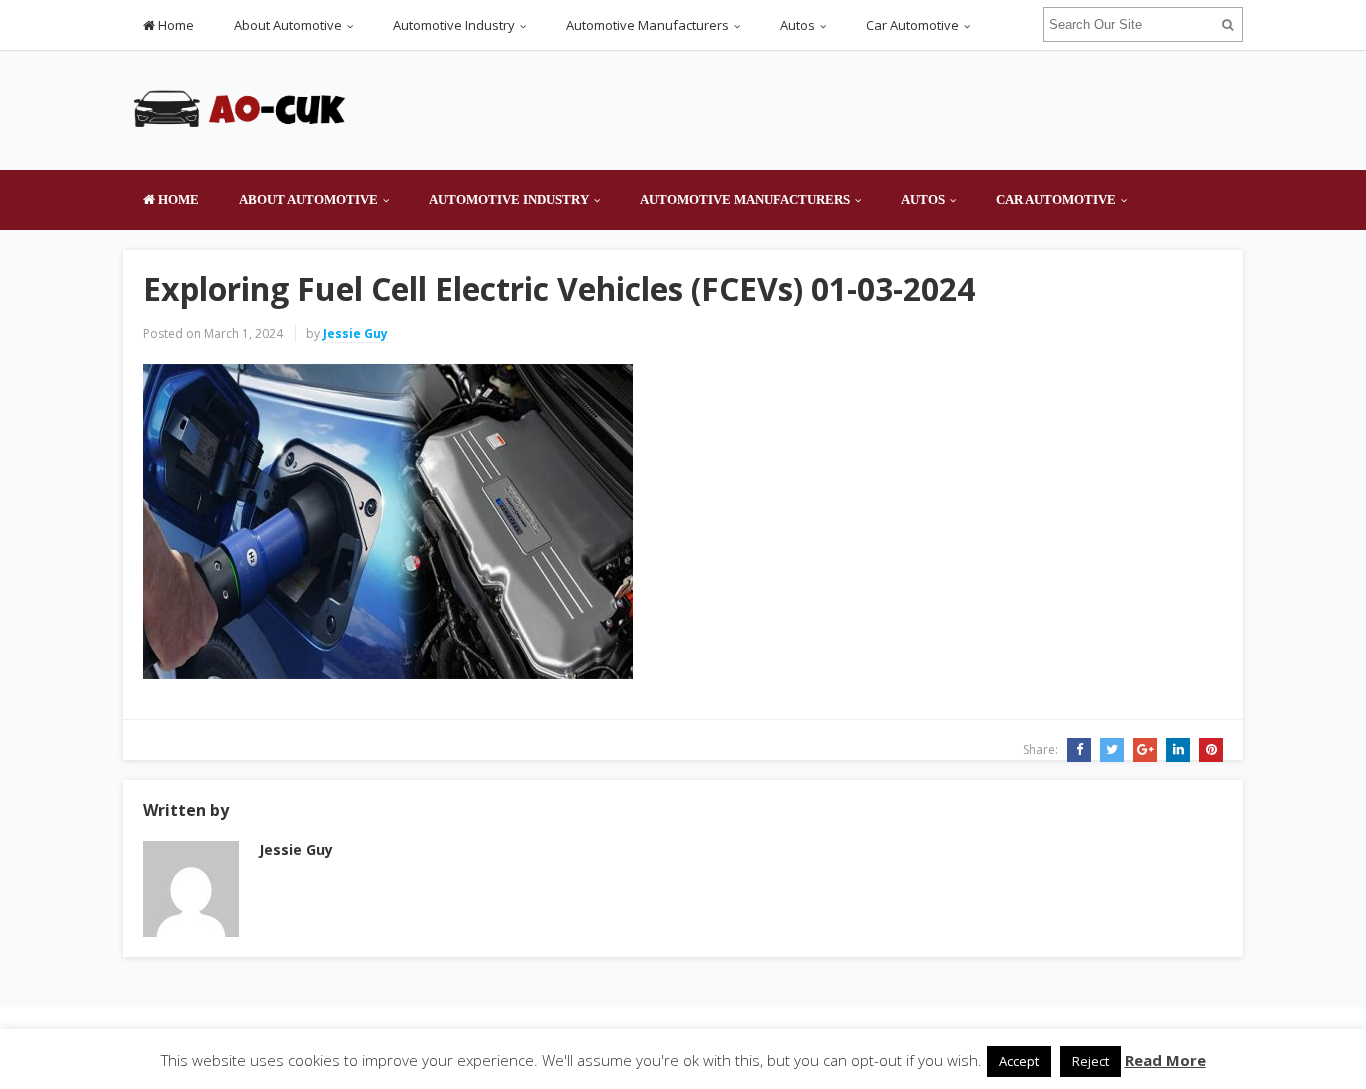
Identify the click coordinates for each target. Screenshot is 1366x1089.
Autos (797, 25)
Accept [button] (1019, 1061)
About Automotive (288, 25)
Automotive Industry (454, 25)
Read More (1165, 1060)
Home (174, 25)
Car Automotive (912, 25)
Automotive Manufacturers (647, 25)
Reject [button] (1090, 1061)
